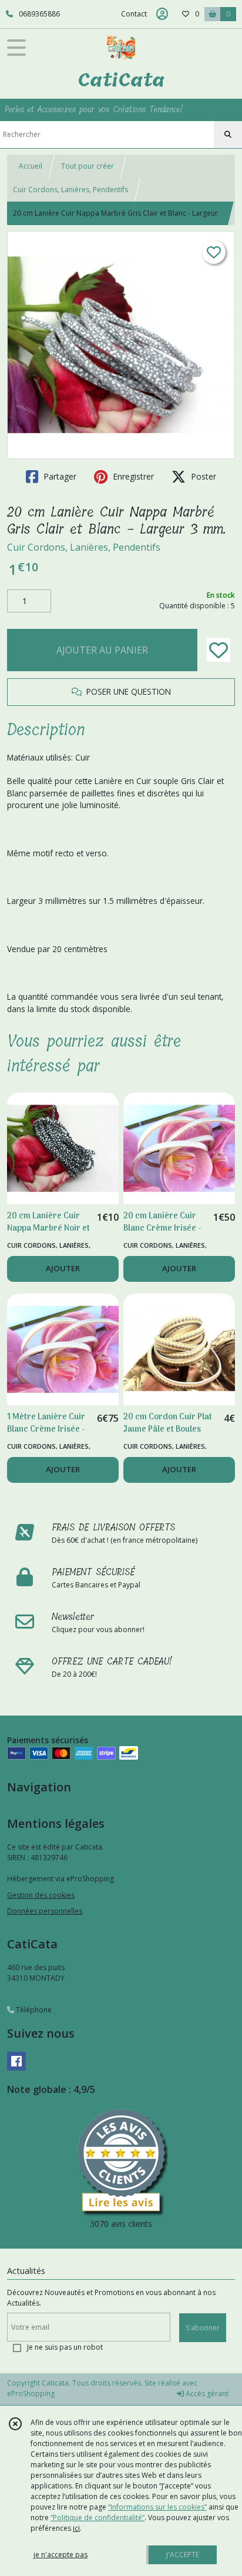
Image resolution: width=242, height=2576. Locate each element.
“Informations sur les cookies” (157, 2507)
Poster (202, 476)
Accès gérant (206, 2394)
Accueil (31, 166)
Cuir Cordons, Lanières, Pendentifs (70, 190)
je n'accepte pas (60, 2555)
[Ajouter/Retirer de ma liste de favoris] (219, 650)
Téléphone (33, 2010)
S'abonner (203, 2328)
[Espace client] (162, 14)
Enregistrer (132, 476)
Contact (134, 14)
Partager (59, 476)
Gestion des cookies (41, 1895)
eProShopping (31, 2394)
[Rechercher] (228, 135)
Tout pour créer (88, 166)
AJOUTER (63, 1268)
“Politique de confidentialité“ (98, 2518)
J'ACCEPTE (183, 2555)
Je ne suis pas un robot (65, 2347)
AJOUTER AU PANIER (102, 650)
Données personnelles (45, 1911)
